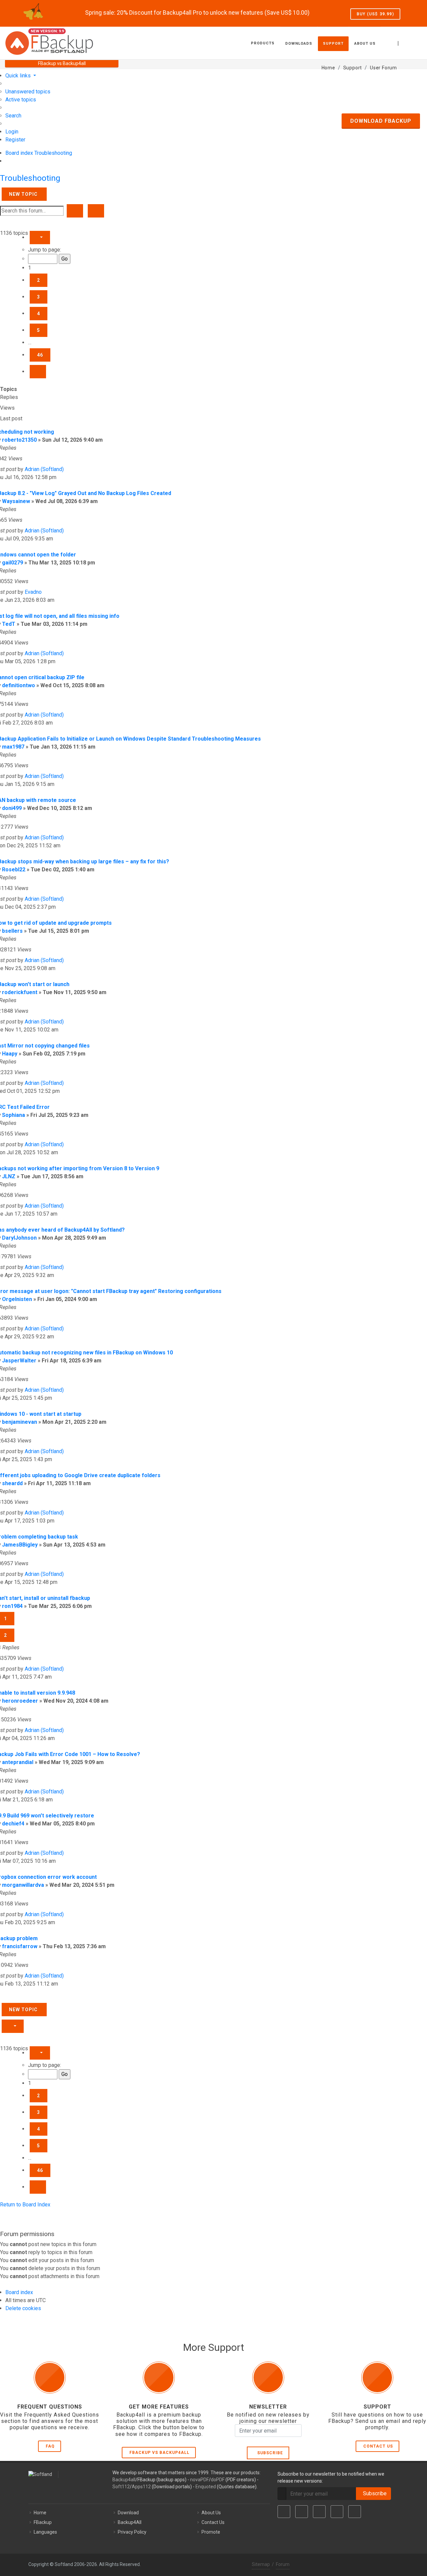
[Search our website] (415, 42)
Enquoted (206, 2487)
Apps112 (141, 2487)
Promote (211, 2532)
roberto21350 (19, 440)
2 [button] (39, 280)
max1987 (13, 747)
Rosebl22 (14, 870)
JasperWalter (19, 1361)
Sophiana (14, 1115)
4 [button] (39, 314)
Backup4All (130, 2522)
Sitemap (261, 2564)
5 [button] (39, 330)
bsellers (12, 931)
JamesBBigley (20, 1545)
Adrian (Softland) (44, 469)
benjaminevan (20, 1422)
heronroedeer (20, 1701)
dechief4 (13, 1824)
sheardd (12, 1483)
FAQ (50, 2446)
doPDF (218, 2480)
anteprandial (18, 1762)
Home (40, 2513)
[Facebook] (284, 2512)
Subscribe (269, 2453)
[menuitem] (28, 92)
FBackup (43, 2522)
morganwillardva (23, 1885)
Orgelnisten (17, 1299)
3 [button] (39, 297)
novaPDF (199, 2480)
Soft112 (121, 2487)
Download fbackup (381, 121)
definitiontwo (19, 685)
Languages (45, 2532)
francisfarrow (20, 1946)
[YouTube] (337, 2512)
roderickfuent (20, 992)
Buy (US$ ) (375, 14)
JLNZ (9, 1176)
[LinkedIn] (319, 2512)
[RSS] (355, 2512)
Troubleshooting (30, 178)
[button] (40, 238)
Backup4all (124, 2480)
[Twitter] (302, 2512)
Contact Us (378, 2446)
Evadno (33, 592)
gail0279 (13, 563)
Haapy (10, 1054)
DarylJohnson (19, 1238)
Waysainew (16, 501)
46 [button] (40, 355)
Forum (283, 2564)
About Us (211, 2513)
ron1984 (12, 1606)
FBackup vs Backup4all (159, 2453)
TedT (9, 624)
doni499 (12, 808)
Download (128, 2513)
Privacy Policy (132, 2532)
